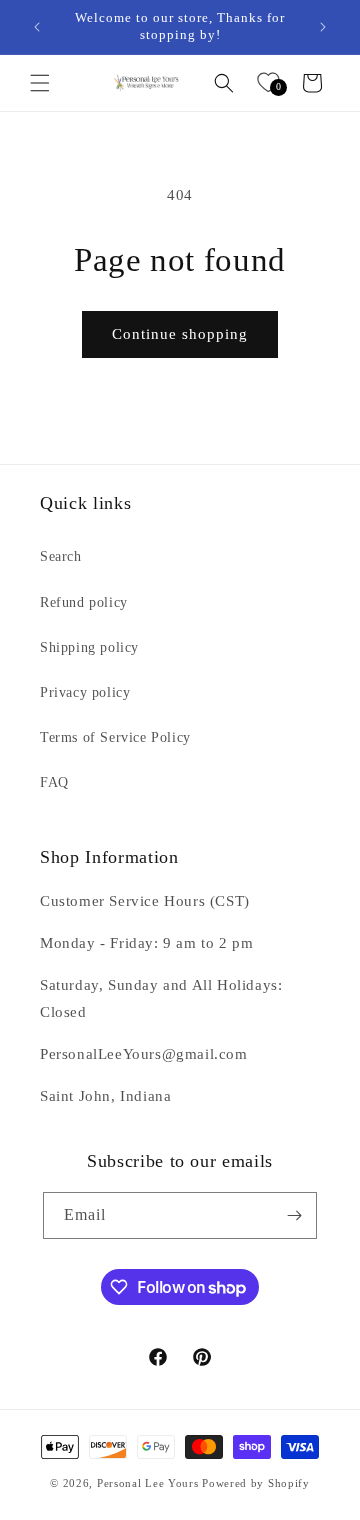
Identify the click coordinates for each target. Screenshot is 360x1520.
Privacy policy (85, 692)
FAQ (54, 782)
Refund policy (84, 602)
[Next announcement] (323, 27)
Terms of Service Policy (115, 737)
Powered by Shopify (256, 1483)
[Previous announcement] (37, 27)
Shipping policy (89, 647)
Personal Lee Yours (148, 1483)
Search (61, 556)
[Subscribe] (294, 1215)
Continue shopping (180, 334)
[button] (40, 83)
